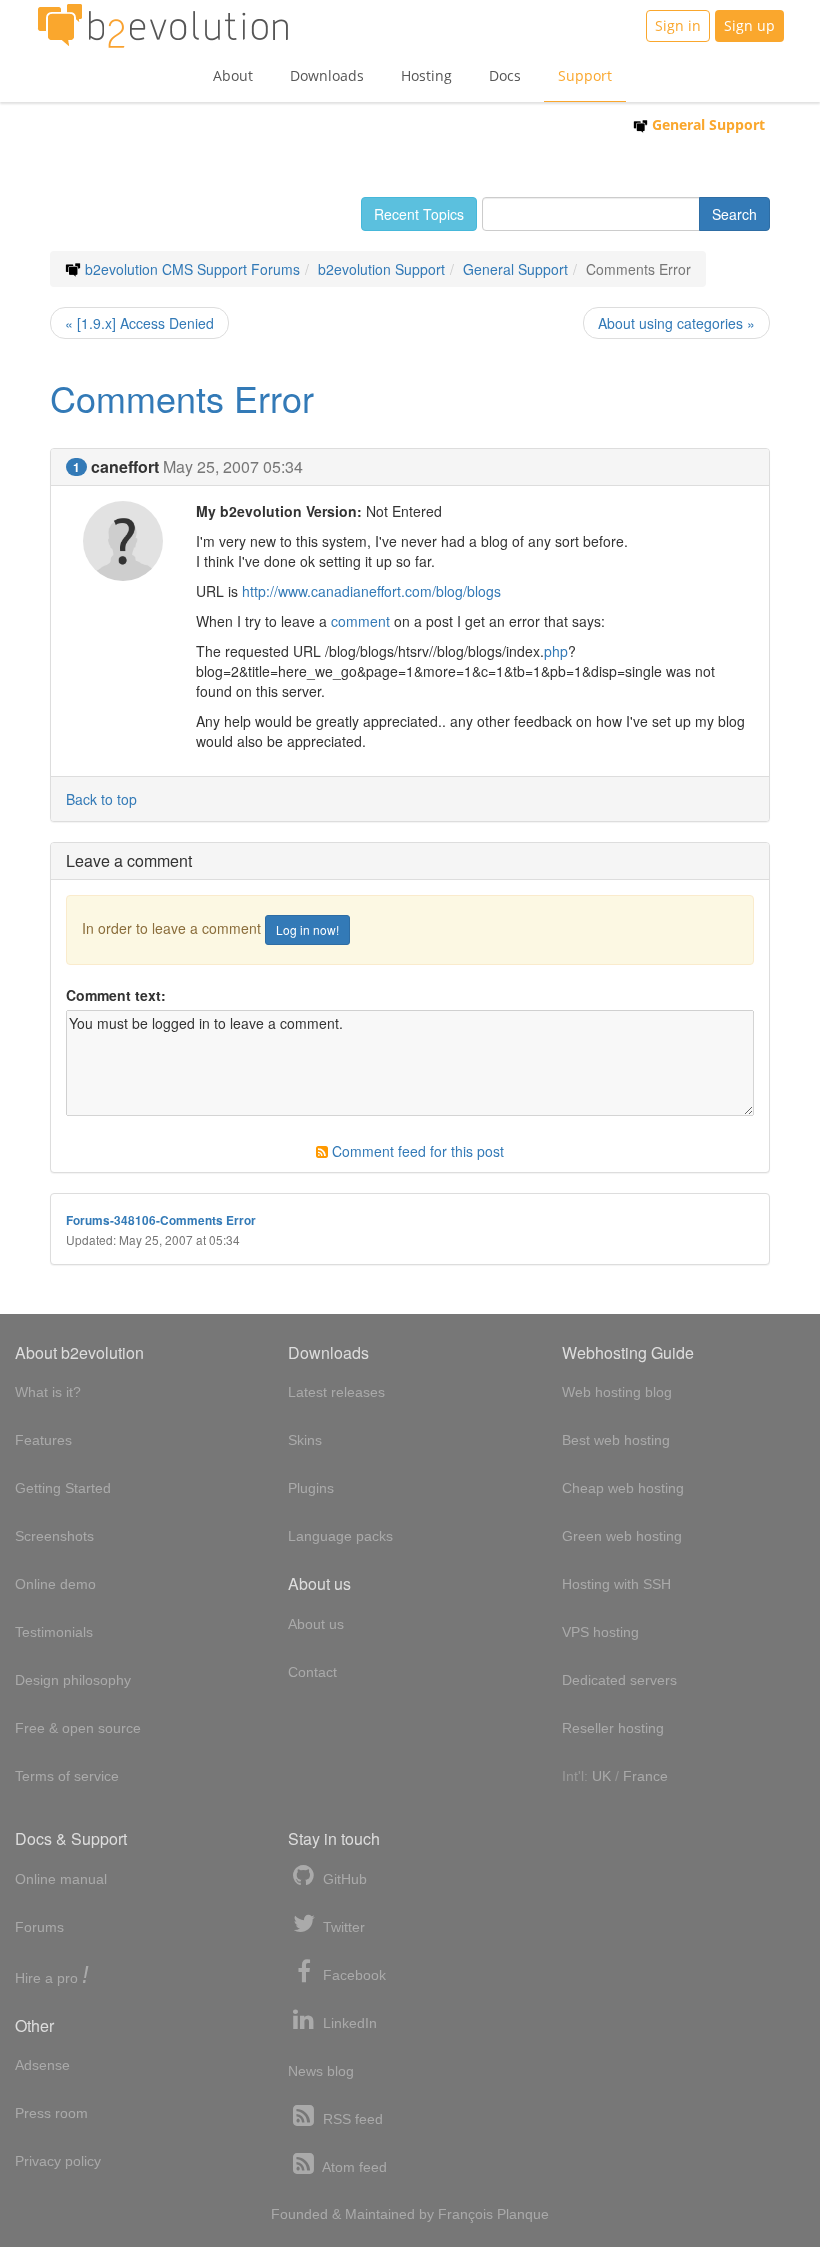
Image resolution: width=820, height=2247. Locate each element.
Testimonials (54, 1632)
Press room (51, 2113)
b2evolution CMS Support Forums (192, 269)
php (556, 651)
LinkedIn (348, 2023)
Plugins (311, 1488)
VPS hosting (600, 1632)
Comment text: (116, 995)
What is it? (48, 1392)
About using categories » (676, 323)
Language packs (340, 1536)
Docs (505, 75)
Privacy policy (58, 2161)
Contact (312, 1672)
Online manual (61, 1879)
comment (360, 621)
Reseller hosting (613, 1728)
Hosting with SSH (616, 1584)
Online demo (55, 1584)
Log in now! (307, 929)
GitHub (343, 1879)
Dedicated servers (619, 1680)
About (233, 75)
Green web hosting (622, 1536)
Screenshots (54, 1536)
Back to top (101, 799)
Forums (39, 1927)
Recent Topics (419, 214)
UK (601, 1776)
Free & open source (78, 1728)
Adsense (42, 2065)
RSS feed (351, 2119)
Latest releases (336, 1392)
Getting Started (63, 1488)
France (645, 1776)
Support (585, 75)
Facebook (352, 1975)
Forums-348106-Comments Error (161, 1220)
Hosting (426, 75)
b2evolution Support (381, 269)
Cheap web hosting (623, 1488)
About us (316, 1624)
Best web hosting (616, 1440)
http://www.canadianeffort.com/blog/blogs (371, 591)
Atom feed (353, 2167)
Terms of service (67, 1776)
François (465, 2214)
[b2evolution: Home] (163, 26)
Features (43, 1440)
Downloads (327, 75)
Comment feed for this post (416, 1151)
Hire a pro (52, 1976)
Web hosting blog (617, 1392)
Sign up (749, 25)
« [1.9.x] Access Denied (139, 323)
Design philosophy (73, 1680)
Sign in (678, 25)
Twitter (342, 1927)
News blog (321, 2071)
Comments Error (182, 397)
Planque (523, 2214)
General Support (706, 124)
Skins (305, 1440)
